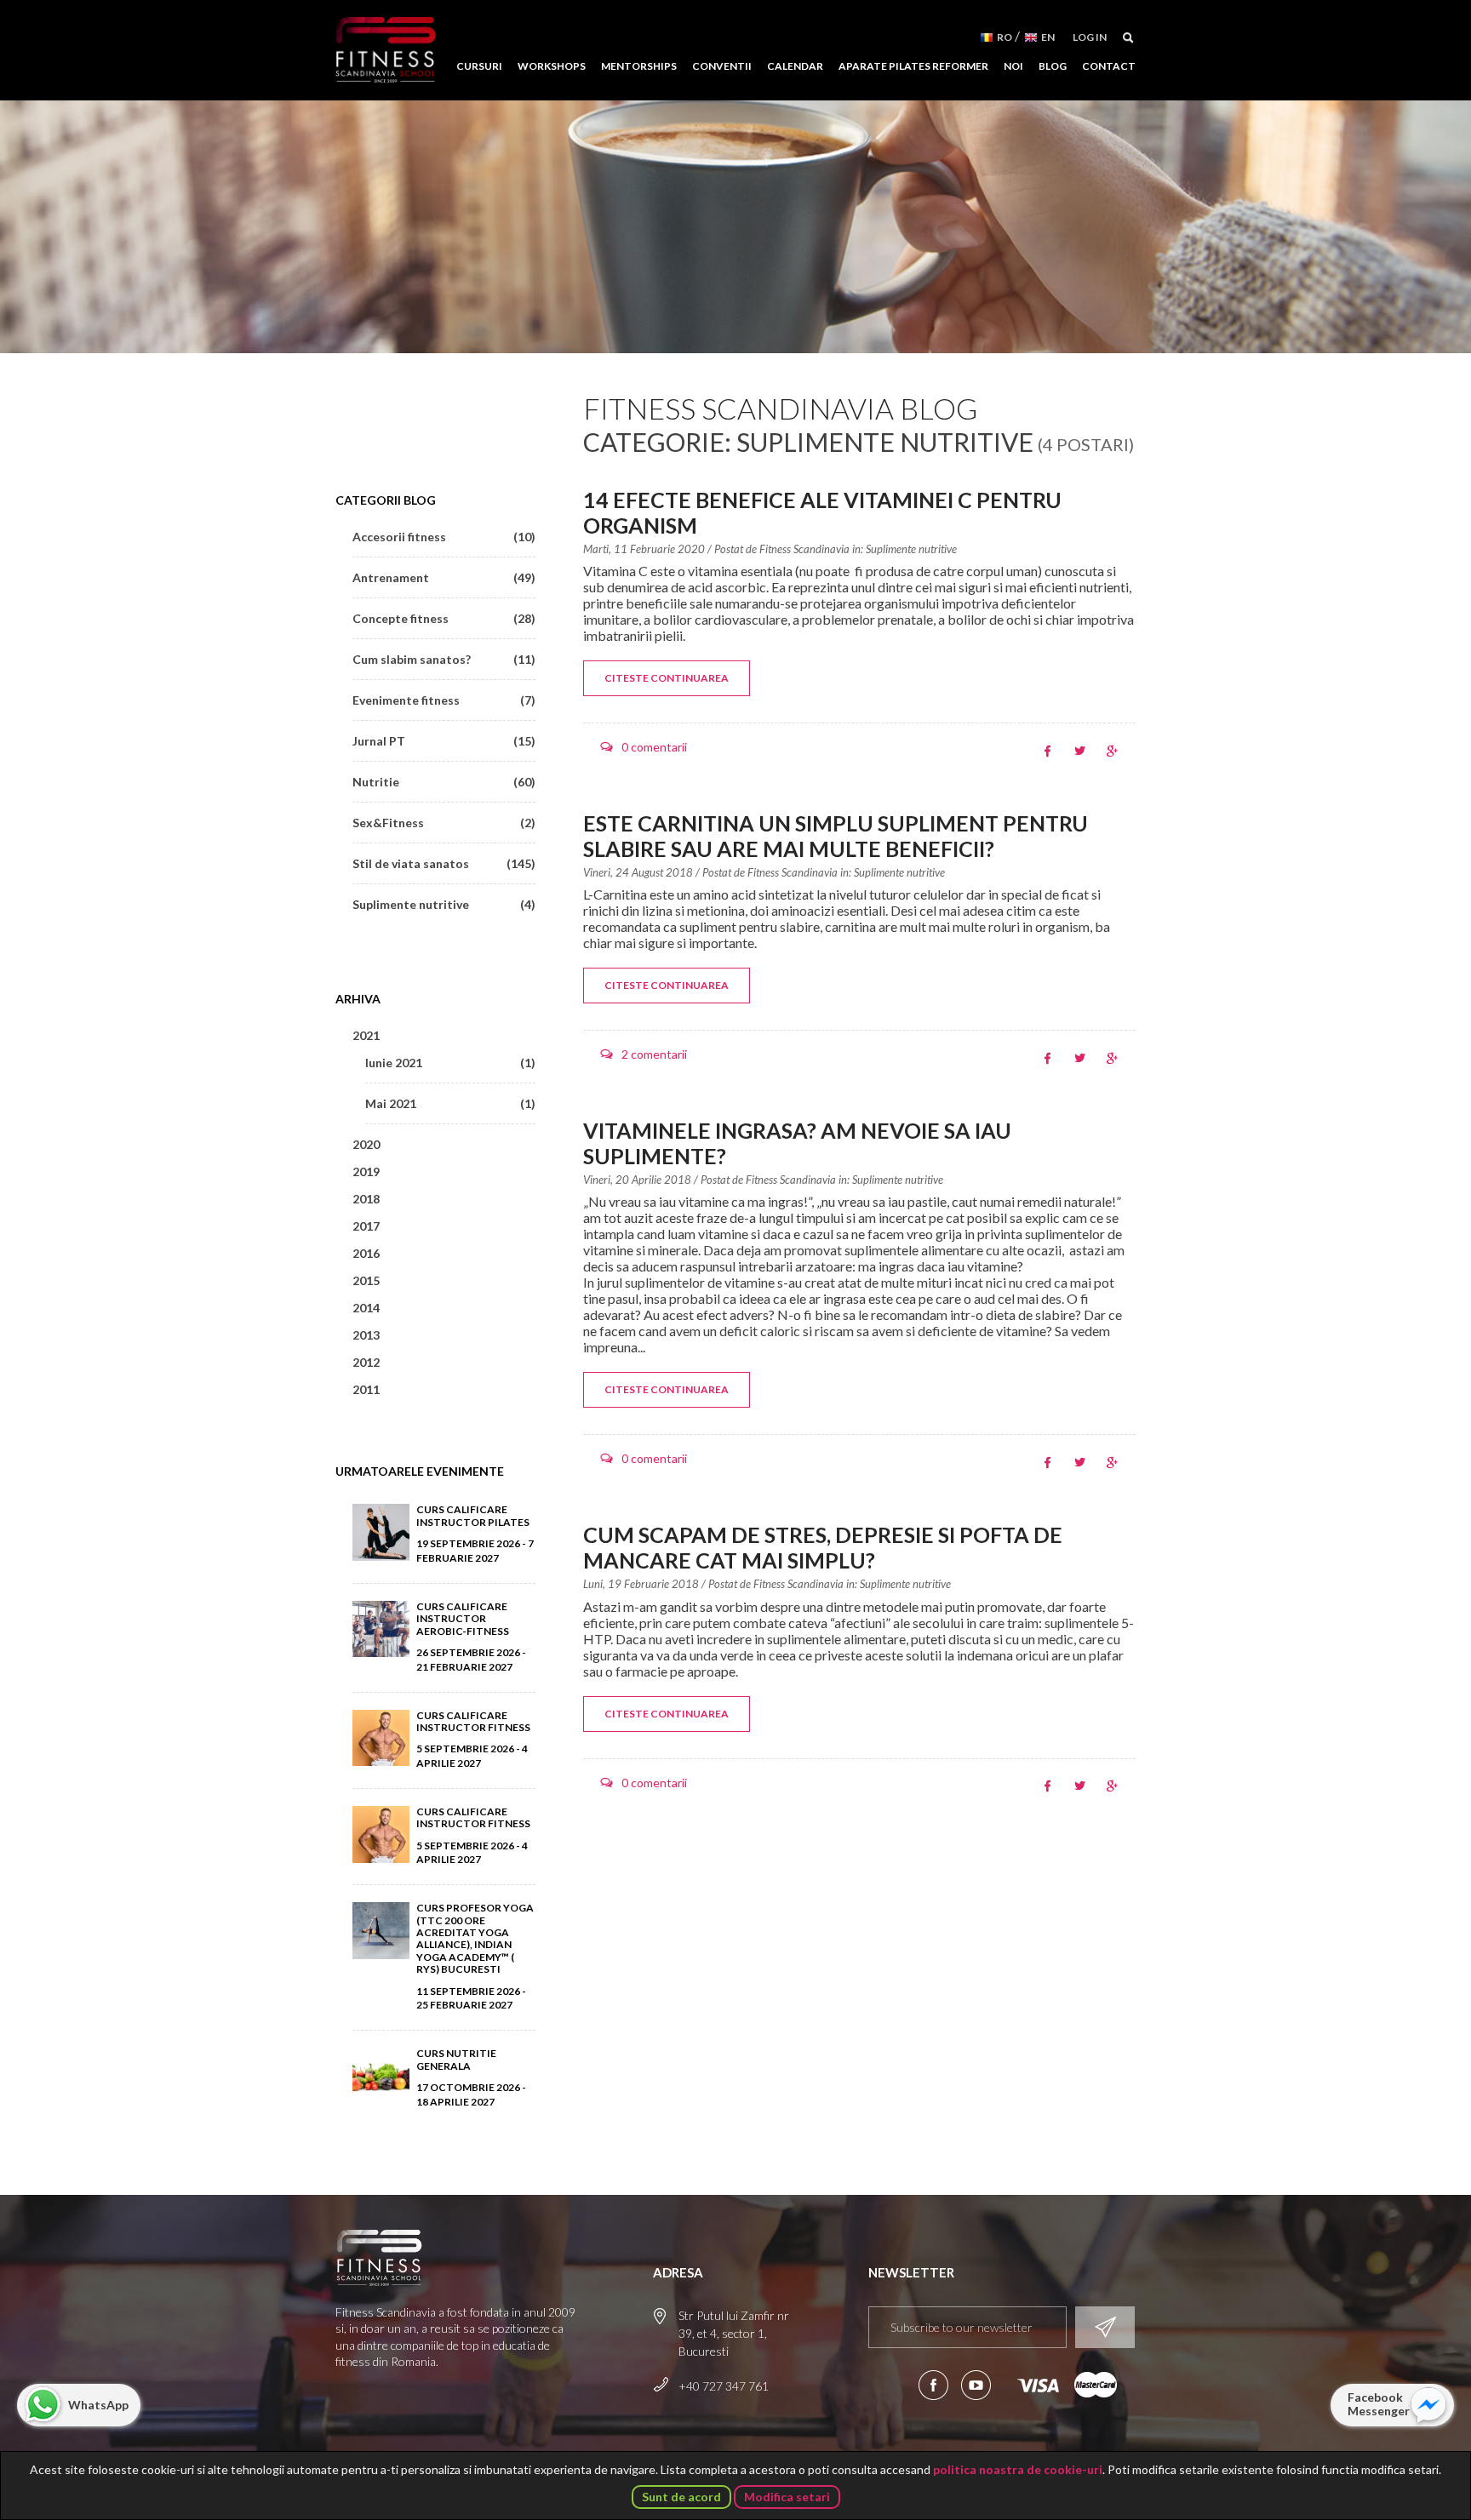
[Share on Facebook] (1047, 751)
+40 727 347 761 (724, 2386)
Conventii (722, 66)
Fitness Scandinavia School (386, 50)
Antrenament (444, 577)
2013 (366, 1335)
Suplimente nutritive (911, 549)
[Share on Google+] (1112, 751)
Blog (1053, 66)
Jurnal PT (444, 741)
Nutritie (444, 782)
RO (1005, 37)
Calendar (795, 66)
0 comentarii (654, 747)
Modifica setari (787, 2497)
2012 (366, 1362)
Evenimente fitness (444, 700)
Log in (1090, 37)
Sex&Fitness (444, 823)
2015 (366, 1280)
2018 (366, 1199)
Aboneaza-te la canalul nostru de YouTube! (976, 2385)
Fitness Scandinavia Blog (781, 408)
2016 (366, 1253)
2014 (366, 1308)
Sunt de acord (681, 2497)
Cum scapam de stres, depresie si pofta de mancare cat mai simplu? (823, 1547)
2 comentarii (654, 1054)
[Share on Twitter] (1080, 751)
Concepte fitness (444, 618)
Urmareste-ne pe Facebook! (933, 2385)
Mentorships (639, 66)
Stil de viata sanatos (444, 863)
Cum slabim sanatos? (444, 659)
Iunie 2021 (450, 1063)
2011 (366, 1389)
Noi (1013, 66)
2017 (366, 1226)
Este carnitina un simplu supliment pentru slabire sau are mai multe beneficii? (836, 836)
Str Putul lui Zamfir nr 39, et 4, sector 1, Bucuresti (734, 2333)
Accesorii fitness (444, 537)
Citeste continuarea (667, 678)
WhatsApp (98, 2405)
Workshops (552, 66)
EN (1048, 37)
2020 (366, 1144)
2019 (366, 1171)
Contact (1109, 66)
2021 (366, 1035)
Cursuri (479, 66)
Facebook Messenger (1379, 2404)
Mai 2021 (450, 1103)
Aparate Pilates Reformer (913, 66)
